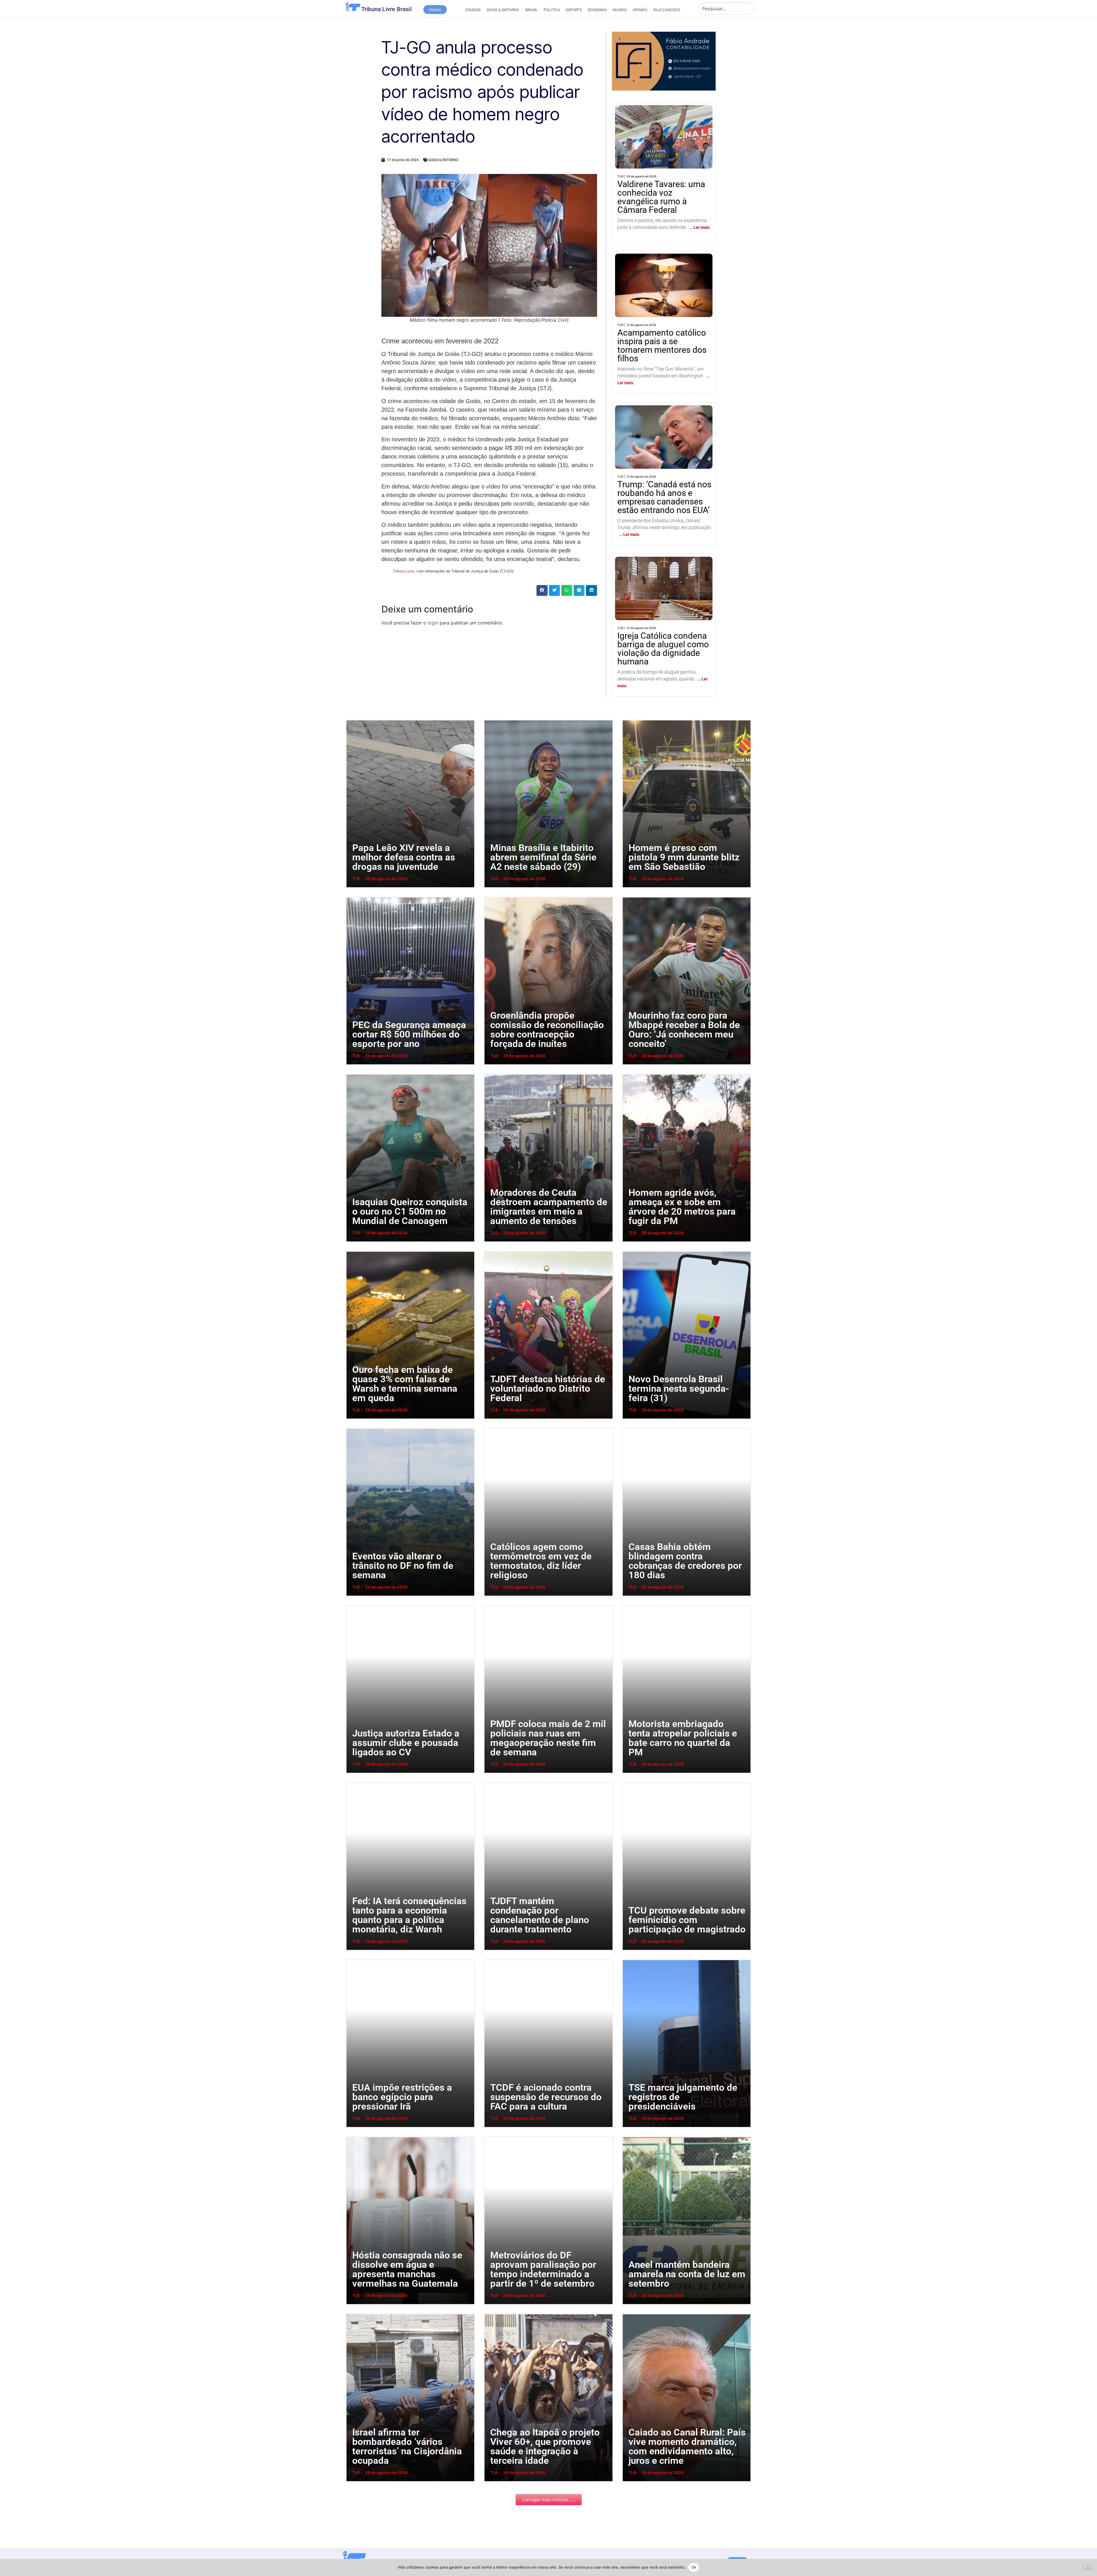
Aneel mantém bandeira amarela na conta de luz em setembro (627, 2137)
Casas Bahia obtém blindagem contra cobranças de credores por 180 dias (629, 1428)
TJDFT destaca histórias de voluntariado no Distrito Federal (489, 1251)
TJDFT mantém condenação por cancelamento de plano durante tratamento (491, 1782)
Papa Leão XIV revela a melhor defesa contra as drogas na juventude (352, 720)
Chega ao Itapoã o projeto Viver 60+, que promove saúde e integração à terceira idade (491, 2314)
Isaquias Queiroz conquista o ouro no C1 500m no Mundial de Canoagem (352, 1074)
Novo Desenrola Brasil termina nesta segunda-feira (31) (626, 1251)
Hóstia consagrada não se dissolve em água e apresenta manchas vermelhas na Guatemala (354, 2137)
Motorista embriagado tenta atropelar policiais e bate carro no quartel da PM (628, 1605)
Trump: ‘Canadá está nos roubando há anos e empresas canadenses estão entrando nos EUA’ (664, 426)
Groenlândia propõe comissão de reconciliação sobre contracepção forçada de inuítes (492, 897)
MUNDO (620, 10)
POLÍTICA (552, 10)
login (433, 623)
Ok (694, 2567)
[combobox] (726, 9)
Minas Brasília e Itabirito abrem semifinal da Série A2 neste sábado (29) (489, 720)
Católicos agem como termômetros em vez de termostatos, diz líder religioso (490, 1428)
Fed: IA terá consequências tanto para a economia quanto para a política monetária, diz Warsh (354, 1782)
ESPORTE (574, 10)
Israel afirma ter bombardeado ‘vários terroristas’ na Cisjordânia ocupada (352, 2314)
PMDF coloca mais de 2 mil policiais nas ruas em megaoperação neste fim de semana (491, 1605)
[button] (542, 590)
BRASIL (532, 10)
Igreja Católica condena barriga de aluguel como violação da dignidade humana (663, 573)
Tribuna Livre (404, 571)
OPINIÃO (640, 10)
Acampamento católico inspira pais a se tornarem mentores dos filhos (663, 270)
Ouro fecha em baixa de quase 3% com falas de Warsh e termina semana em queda (353, 1251)
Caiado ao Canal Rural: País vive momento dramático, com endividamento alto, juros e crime (630, 2314)
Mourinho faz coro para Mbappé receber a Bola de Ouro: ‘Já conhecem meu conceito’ (629, 897)
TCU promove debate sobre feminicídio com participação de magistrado (628, 1782)
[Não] (1088, 2567)
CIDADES (473, 10)
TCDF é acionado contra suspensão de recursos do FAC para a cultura (490, 1959)
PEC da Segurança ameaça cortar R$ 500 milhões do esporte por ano (352, 897)
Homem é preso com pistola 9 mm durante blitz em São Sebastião (627, 720)
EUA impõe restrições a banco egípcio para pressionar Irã (351, 1959)
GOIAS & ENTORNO (503, 10)
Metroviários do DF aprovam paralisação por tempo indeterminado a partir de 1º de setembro (491, 2137)
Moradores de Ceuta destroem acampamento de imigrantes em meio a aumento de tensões (492, 1074)
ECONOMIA (597, 10)
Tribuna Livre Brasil (387, 9)
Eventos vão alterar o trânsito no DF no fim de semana (350, 1428)
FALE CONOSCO (667, 10)
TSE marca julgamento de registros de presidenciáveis (627, 1959)
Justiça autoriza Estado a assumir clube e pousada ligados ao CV (352, 1605)
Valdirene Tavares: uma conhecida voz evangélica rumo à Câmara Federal (662, 121)
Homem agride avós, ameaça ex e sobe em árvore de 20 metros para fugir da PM (629, 1074)
